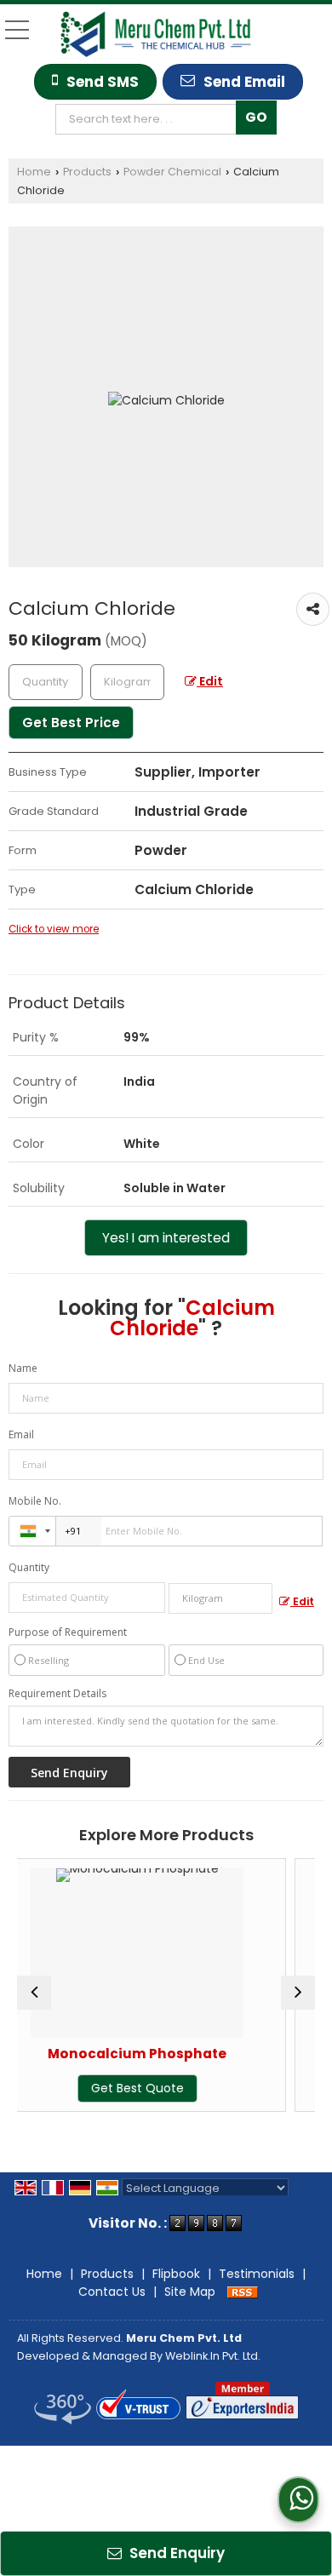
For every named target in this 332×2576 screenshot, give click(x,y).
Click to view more (54, 929)
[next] (298, 1993)
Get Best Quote (81, 2088)
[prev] (34, 1993)
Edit (210, 681)
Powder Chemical (172, 172)
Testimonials (257, 2274)
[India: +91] (32, 1531)
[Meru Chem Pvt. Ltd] (156, 34)
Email (21, 1434)
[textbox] (150, 119)
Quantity (29, 1567)
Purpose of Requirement (68, 1632)
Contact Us (112, 2292)
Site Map (190, 2292)
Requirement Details (57, 1694)
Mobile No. (35, 1501)
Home (34, 172)
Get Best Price (71, 723)
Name (23, 1368)
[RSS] (243, 2292)
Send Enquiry (175, 2553)
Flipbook (176, 2274)
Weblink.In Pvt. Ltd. (213, 2356)
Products (87, 172)
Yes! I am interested (166, 1238)
